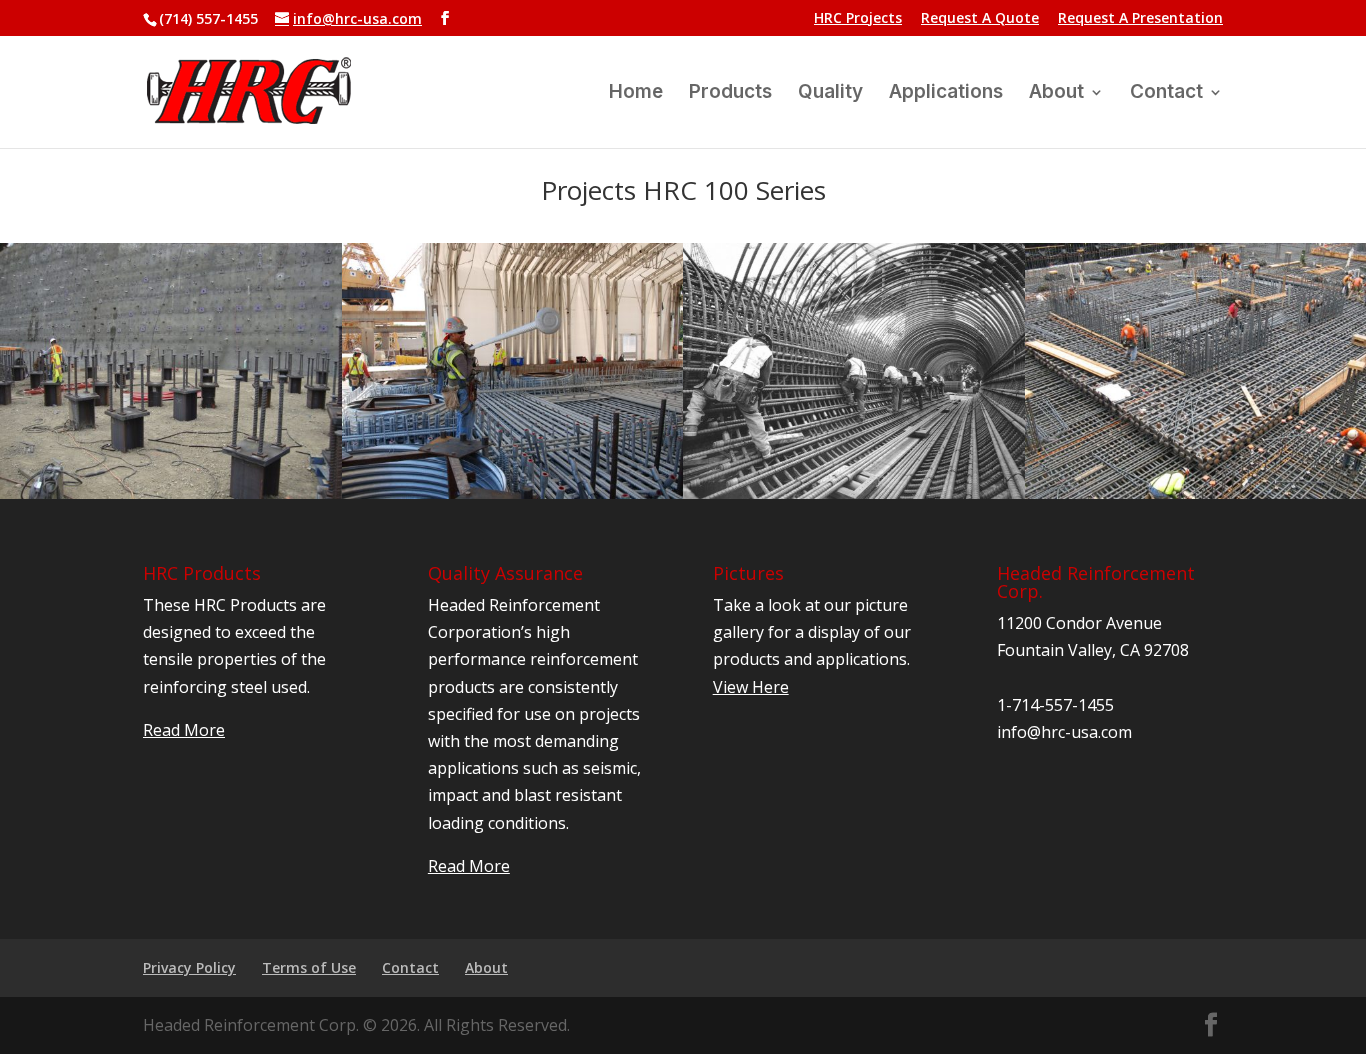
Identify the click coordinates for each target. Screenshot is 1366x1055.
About (1056, 94)
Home (636, 94)
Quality (830, 94)
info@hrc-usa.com (1064, 732)
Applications (946, 94)
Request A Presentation (1140, 19)
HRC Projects (858, 19)
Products (730, 94)
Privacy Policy (189, 967)
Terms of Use (309, 967)
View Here (751, 687)
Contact (1166, 94)
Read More (184, 730)
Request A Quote (980, 19)
